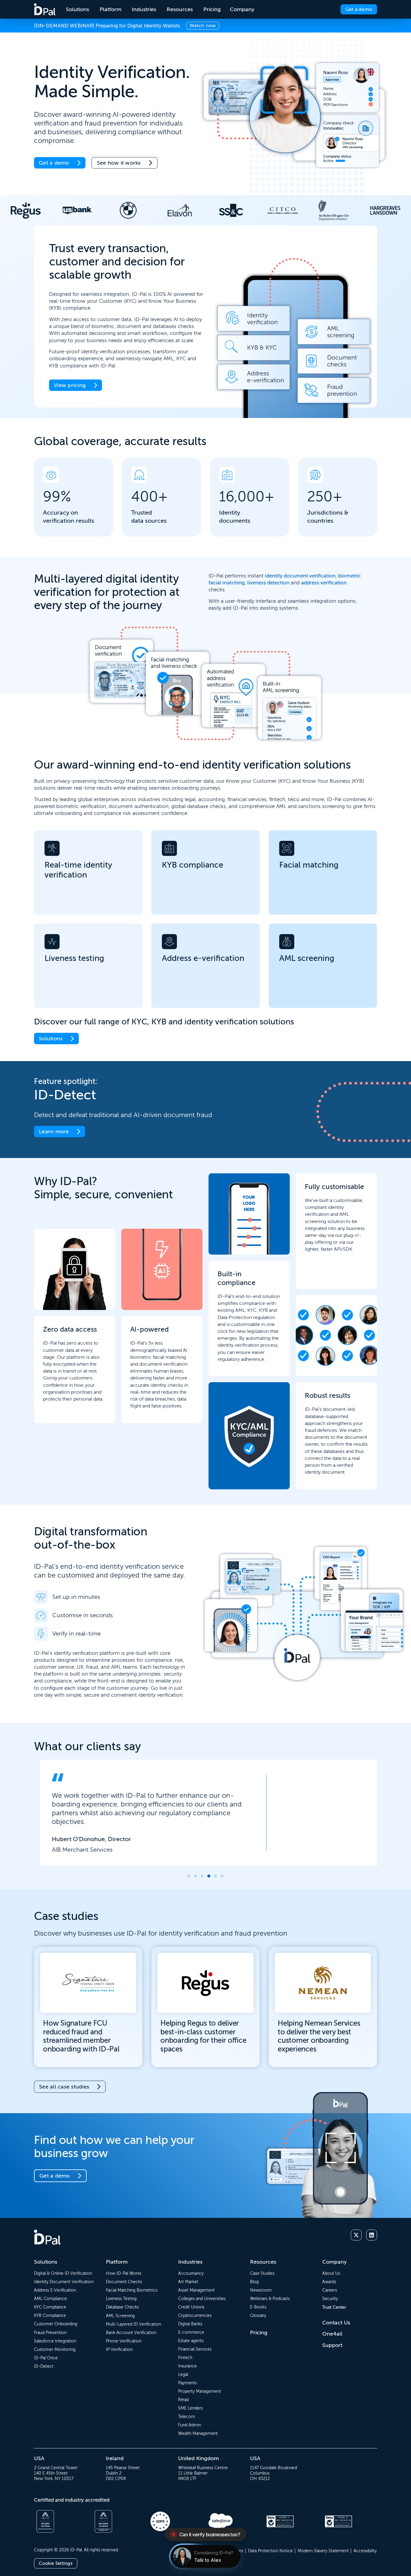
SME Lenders (190, 2408)
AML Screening (120, 2316)
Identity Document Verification (64, 2282)
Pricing (259, 2333)
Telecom (187, 2417)
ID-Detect (44, 2366)
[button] (189, 1876)
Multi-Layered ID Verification (133, 2324)
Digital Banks (190, 2324)
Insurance (187, 2366)
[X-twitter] (356, 2235)
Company (334, 2262)
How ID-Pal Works (124, 2273)
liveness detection (268, 583)
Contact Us (336, 2323)
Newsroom (261, 2290)
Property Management (200, 2391)
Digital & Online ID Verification (63, 2273)
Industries (190, 2262)
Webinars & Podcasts (270, 2299)
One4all (332, 2334)
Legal (183, 2374)
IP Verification (119, 2349)
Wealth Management (198, 2433)
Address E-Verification (55, 2290)
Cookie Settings (56, 2563)
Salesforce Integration (55, 2341)
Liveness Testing (121, 2299)
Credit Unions (191, 2307)
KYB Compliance (50, 2315)
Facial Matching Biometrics (132, 2290)
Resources (263, 2262)
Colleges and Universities (202, 2299)
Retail (183, 2400)
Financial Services (195, 2349)
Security (330, 2299)
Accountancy (191, 2273)
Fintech (185, 2358)
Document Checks (124, 2282)
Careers (330, 2290)
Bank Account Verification (131, 2333)
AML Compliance (50, 2299)
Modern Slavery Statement (323, 2551)
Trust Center (334, 2307)
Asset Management (196, 2290)
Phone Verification (124, 2341)
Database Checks (122, 2307)
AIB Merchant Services (76, 1849)
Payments (187, 2383)
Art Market (188, 2282)
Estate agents (191, 2341)
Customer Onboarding (56, 2324)
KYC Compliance (50, 2307)
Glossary (258, 2315)
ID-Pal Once (46, 2358)
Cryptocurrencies (195, 2315)
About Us (331, 2273)
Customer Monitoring (55, 2349)
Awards (329, 2282)
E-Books (258, 2307)
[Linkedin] (372, 2235)
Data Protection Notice (270, 2551)
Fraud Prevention (50, 2333)
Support (332, 2345)
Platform (117, 2262)
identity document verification (300, 576)
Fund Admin (190, 2425)
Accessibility (365, 2551)
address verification (324, 583)
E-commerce (191, 2332)
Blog (254, 2282)
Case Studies (262, 2273)
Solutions (46, 2262)
